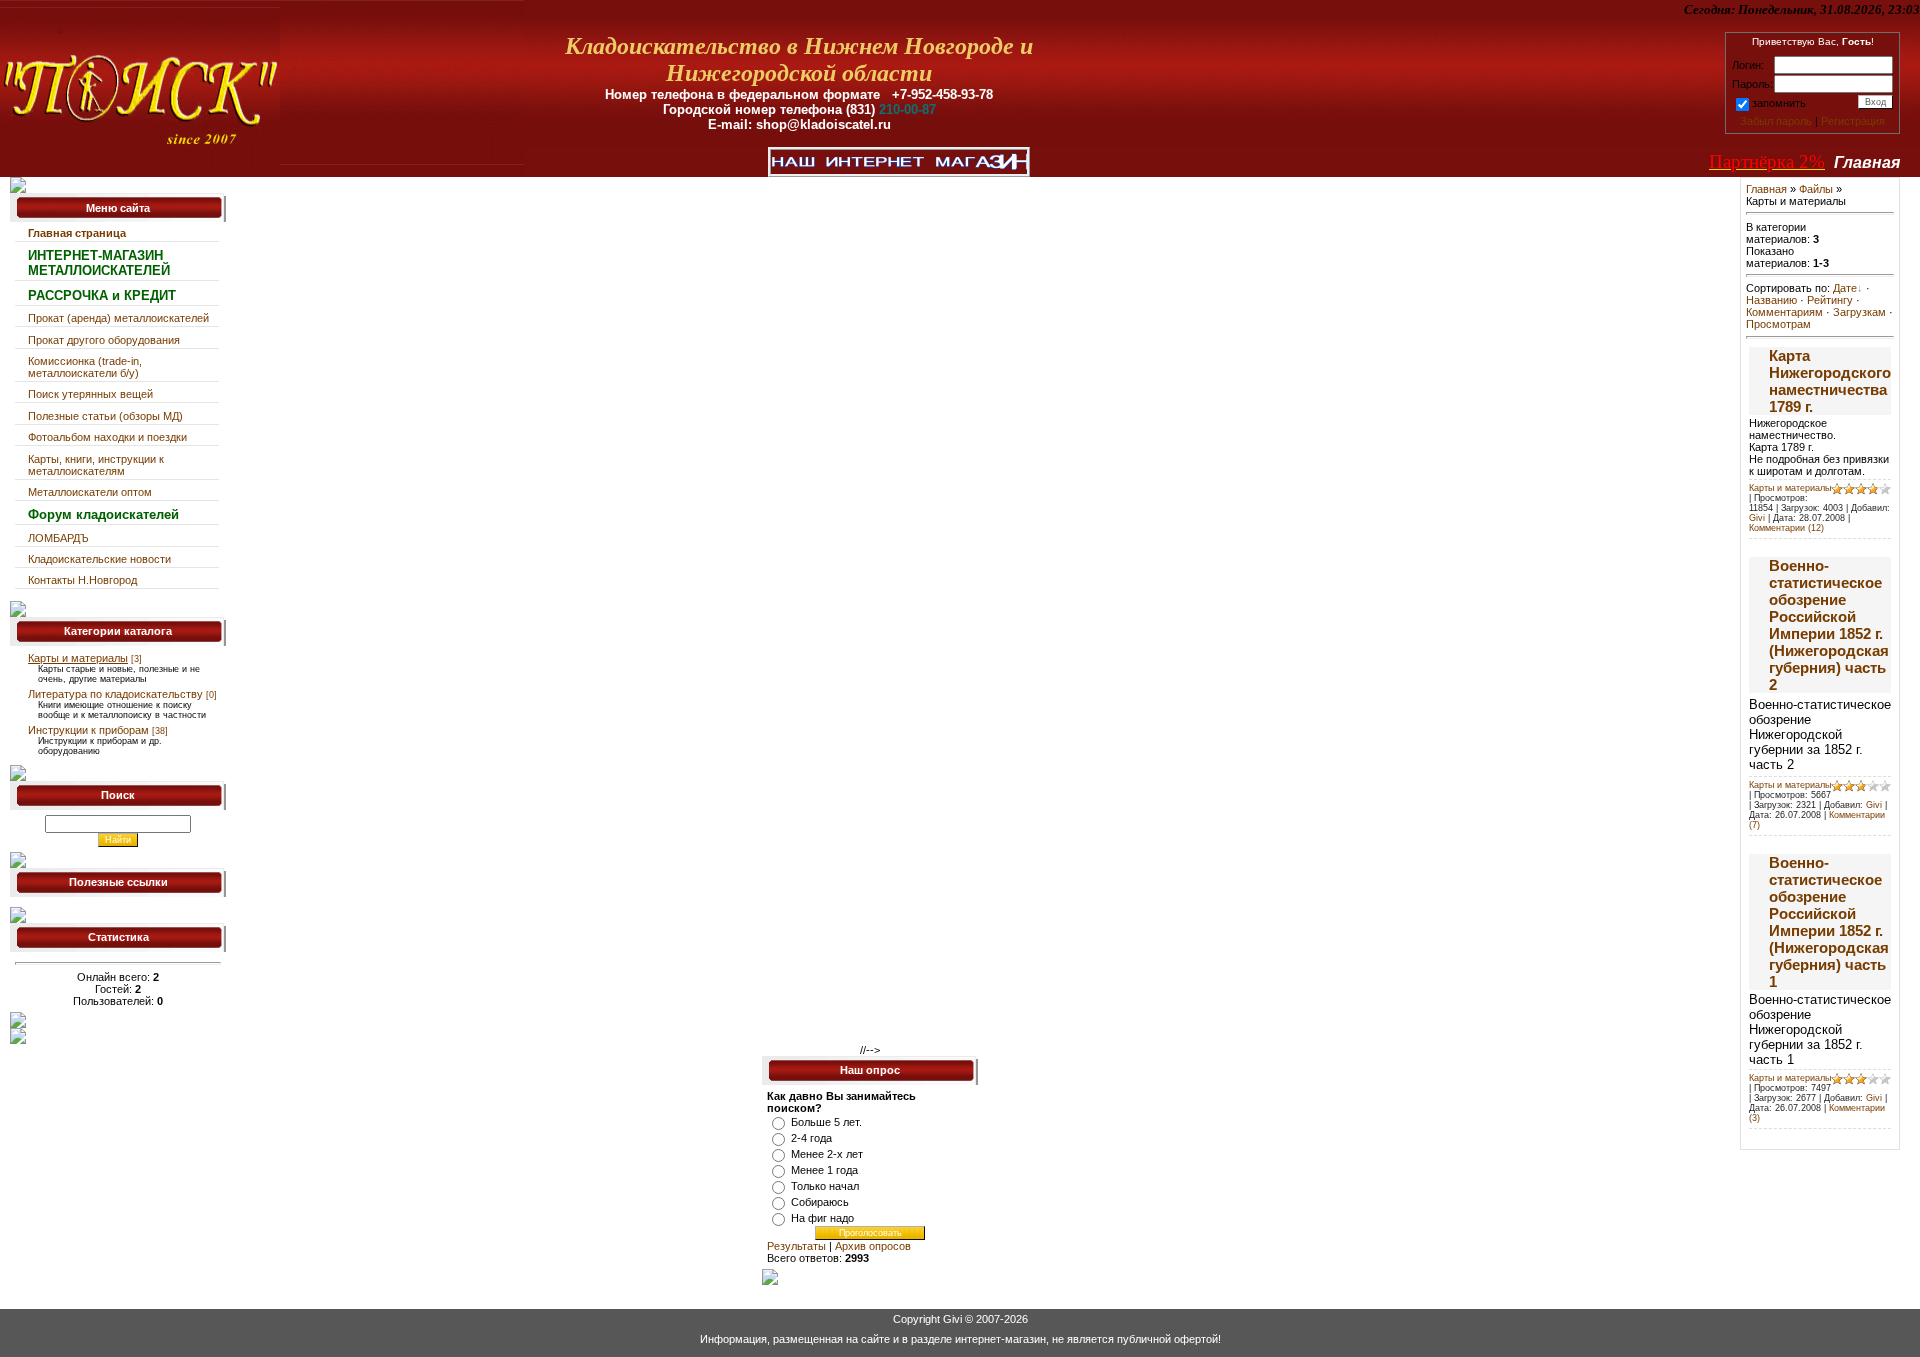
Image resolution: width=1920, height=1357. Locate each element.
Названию (1771, 300)
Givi (1757, 518)
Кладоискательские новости (99, 559)
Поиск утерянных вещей (90, 394)
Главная (1766, 189)
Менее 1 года (824, 1170)
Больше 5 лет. (826, 1122)
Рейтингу (1830, 300)
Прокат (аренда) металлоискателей (118, 318)
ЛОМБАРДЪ (58, 538)
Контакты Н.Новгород (82, 580)
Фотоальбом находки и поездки (107, 437)
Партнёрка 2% (1767, 161)
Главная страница (77, 233)
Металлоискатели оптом (90, 492)
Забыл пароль (1776, 121)
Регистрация (1853, 121)
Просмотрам (1778, 324)
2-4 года (811, 1138)
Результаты (796, 1246)
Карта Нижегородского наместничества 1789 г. (1830, 381)
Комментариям (1784, 312)
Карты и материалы (78, 658)
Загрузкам (1859, 312)
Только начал (825, 1186)
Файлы (1816, 189)
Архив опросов (873, 1246)
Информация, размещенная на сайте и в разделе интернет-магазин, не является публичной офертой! (960, 1339)
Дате (1845, 288)
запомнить (1779, 103)
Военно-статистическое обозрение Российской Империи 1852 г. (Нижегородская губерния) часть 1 (1829, 922)
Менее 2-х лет (827, 1154)
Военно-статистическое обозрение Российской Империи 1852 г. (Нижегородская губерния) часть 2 (1829, 625)
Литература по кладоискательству (115, 694)
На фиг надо (822, 1218)
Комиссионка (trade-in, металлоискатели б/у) (85, 367)
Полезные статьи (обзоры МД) (105, 416)
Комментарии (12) (1786, 528)
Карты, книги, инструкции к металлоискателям (96, 465)
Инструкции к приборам (88, 730)
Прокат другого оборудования (104, 340)
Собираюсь (820, 1202)
